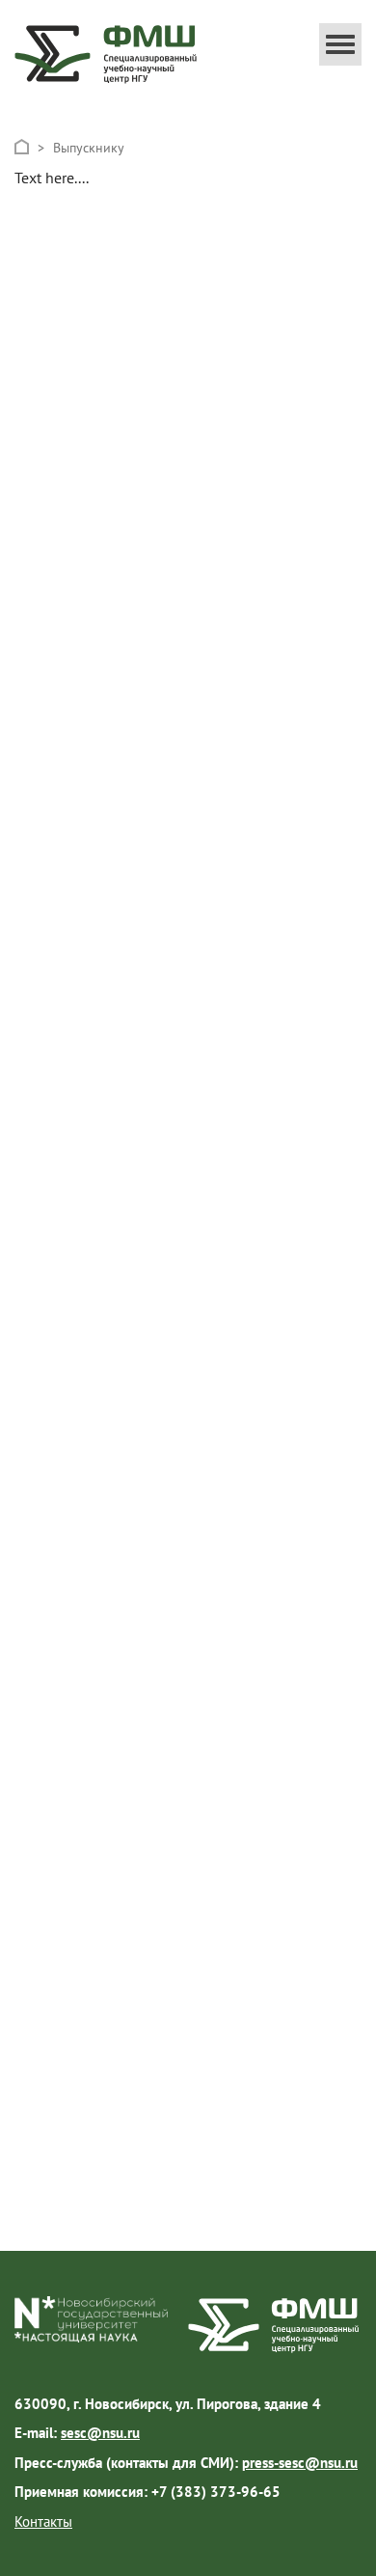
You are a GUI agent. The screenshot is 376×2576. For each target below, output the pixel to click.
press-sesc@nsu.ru (300, 2463)
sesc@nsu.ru (100, 2433)
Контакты (43, 2521)
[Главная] (22, 147)
